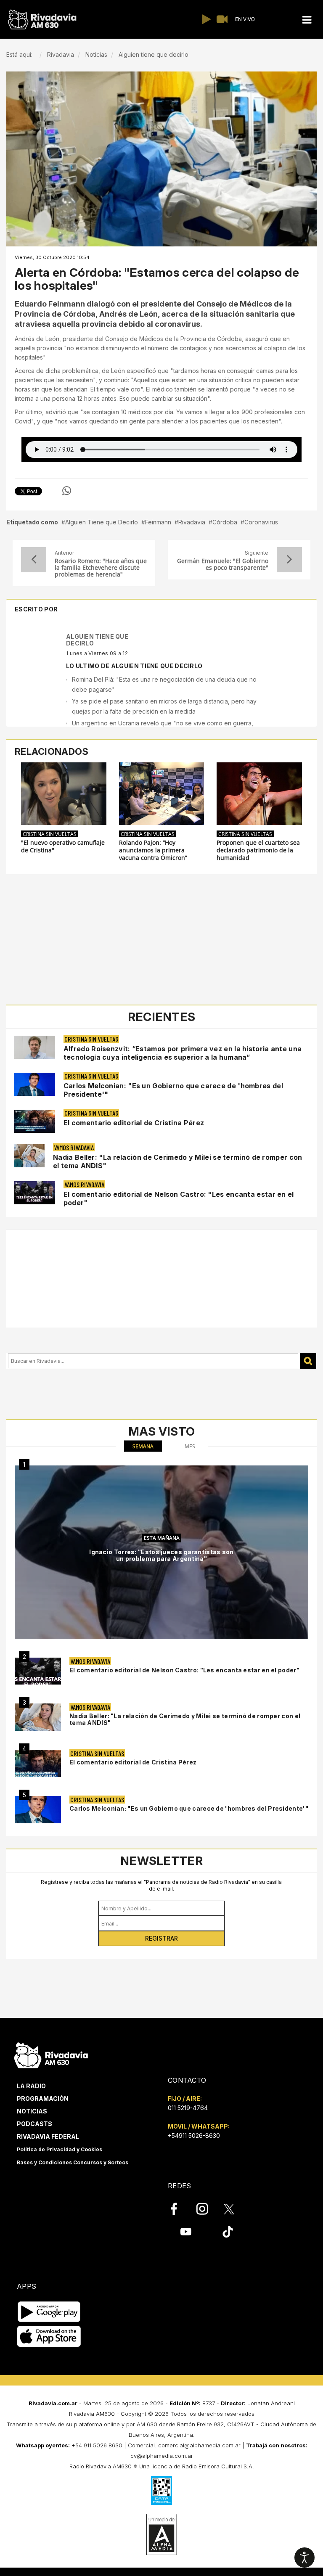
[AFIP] (161, 2490)
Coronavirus (261, 522)
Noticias (32, 2111)
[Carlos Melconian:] (38, 1810)
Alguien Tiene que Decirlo (102, 522)
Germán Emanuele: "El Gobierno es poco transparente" (223, 564)
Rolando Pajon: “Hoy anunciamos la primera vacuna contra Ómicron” (153, 850)
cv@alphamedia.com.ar (162, 2456)
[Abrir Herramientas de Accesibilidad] (304, 2557)
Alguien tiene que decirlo (97, 640)
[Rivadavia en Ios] (49, 2337)
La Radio (31, 2086)
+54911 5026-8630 (194, 2136)
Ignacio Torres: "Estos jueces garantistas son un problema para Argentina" (161, 1555)
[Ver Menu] (307, 20)
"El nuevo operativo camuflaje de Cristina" (63, 846)
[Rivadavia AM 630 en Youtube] (186, 2232)
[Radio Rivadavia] (51, 2054)
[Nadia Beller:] (38, 1717)
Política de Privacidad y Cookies (60, 2149)
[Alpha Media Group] (161, 2534)
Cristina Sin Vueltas (50, 834)
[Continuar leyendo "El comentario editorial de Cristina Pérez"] (34, 1121)
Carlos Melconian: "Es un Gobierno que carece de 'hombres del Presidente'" (189, 1808)
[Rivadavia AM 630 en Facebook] (179, 2209)
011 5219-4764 (188, 2108)
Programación (43, 2099)
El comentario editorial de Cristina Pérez (134, 1123)
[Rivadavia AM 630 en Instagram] (207, 2209)
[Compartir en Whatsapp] (67, 491)
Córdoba (225, 522)
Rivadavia (192, 522)
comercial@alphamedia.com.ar (199, 2445)
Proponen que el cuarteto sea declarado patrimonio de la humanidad (258, 850)
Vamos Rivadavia (74, 1147)
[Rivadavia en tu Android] (49, 2312)
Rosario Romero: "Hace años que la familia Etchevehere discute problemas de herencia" (101, 568)
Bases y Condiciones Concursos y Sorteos (73, 2162)
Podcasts (34, 2124)
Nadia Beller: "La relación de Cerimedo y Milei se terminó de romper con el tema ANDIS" (185, 1719)
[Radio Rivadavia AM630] (42, 20)
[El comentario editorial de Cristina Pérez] (38, 1763)
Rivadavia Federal (48, 2136)
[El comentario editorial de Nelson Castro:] (38, 1671)
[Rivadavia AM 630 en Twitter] (235, 2208)
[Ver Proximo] (289, 560)
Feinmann (158, 522)
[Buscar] (308, 1361)
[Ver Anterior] (34, 560)
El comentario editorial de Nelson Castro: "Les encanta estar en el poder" (184, 1670)
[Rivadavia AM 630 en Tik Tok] (228, 2232)
